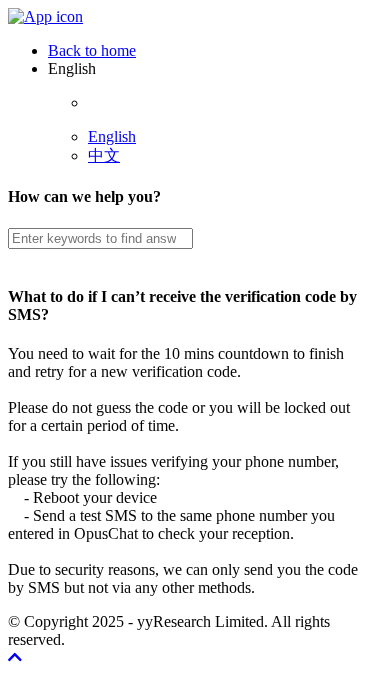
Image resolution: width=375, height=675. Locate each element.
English (112, 136)
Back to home (92, 50)
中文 (104, 155)
